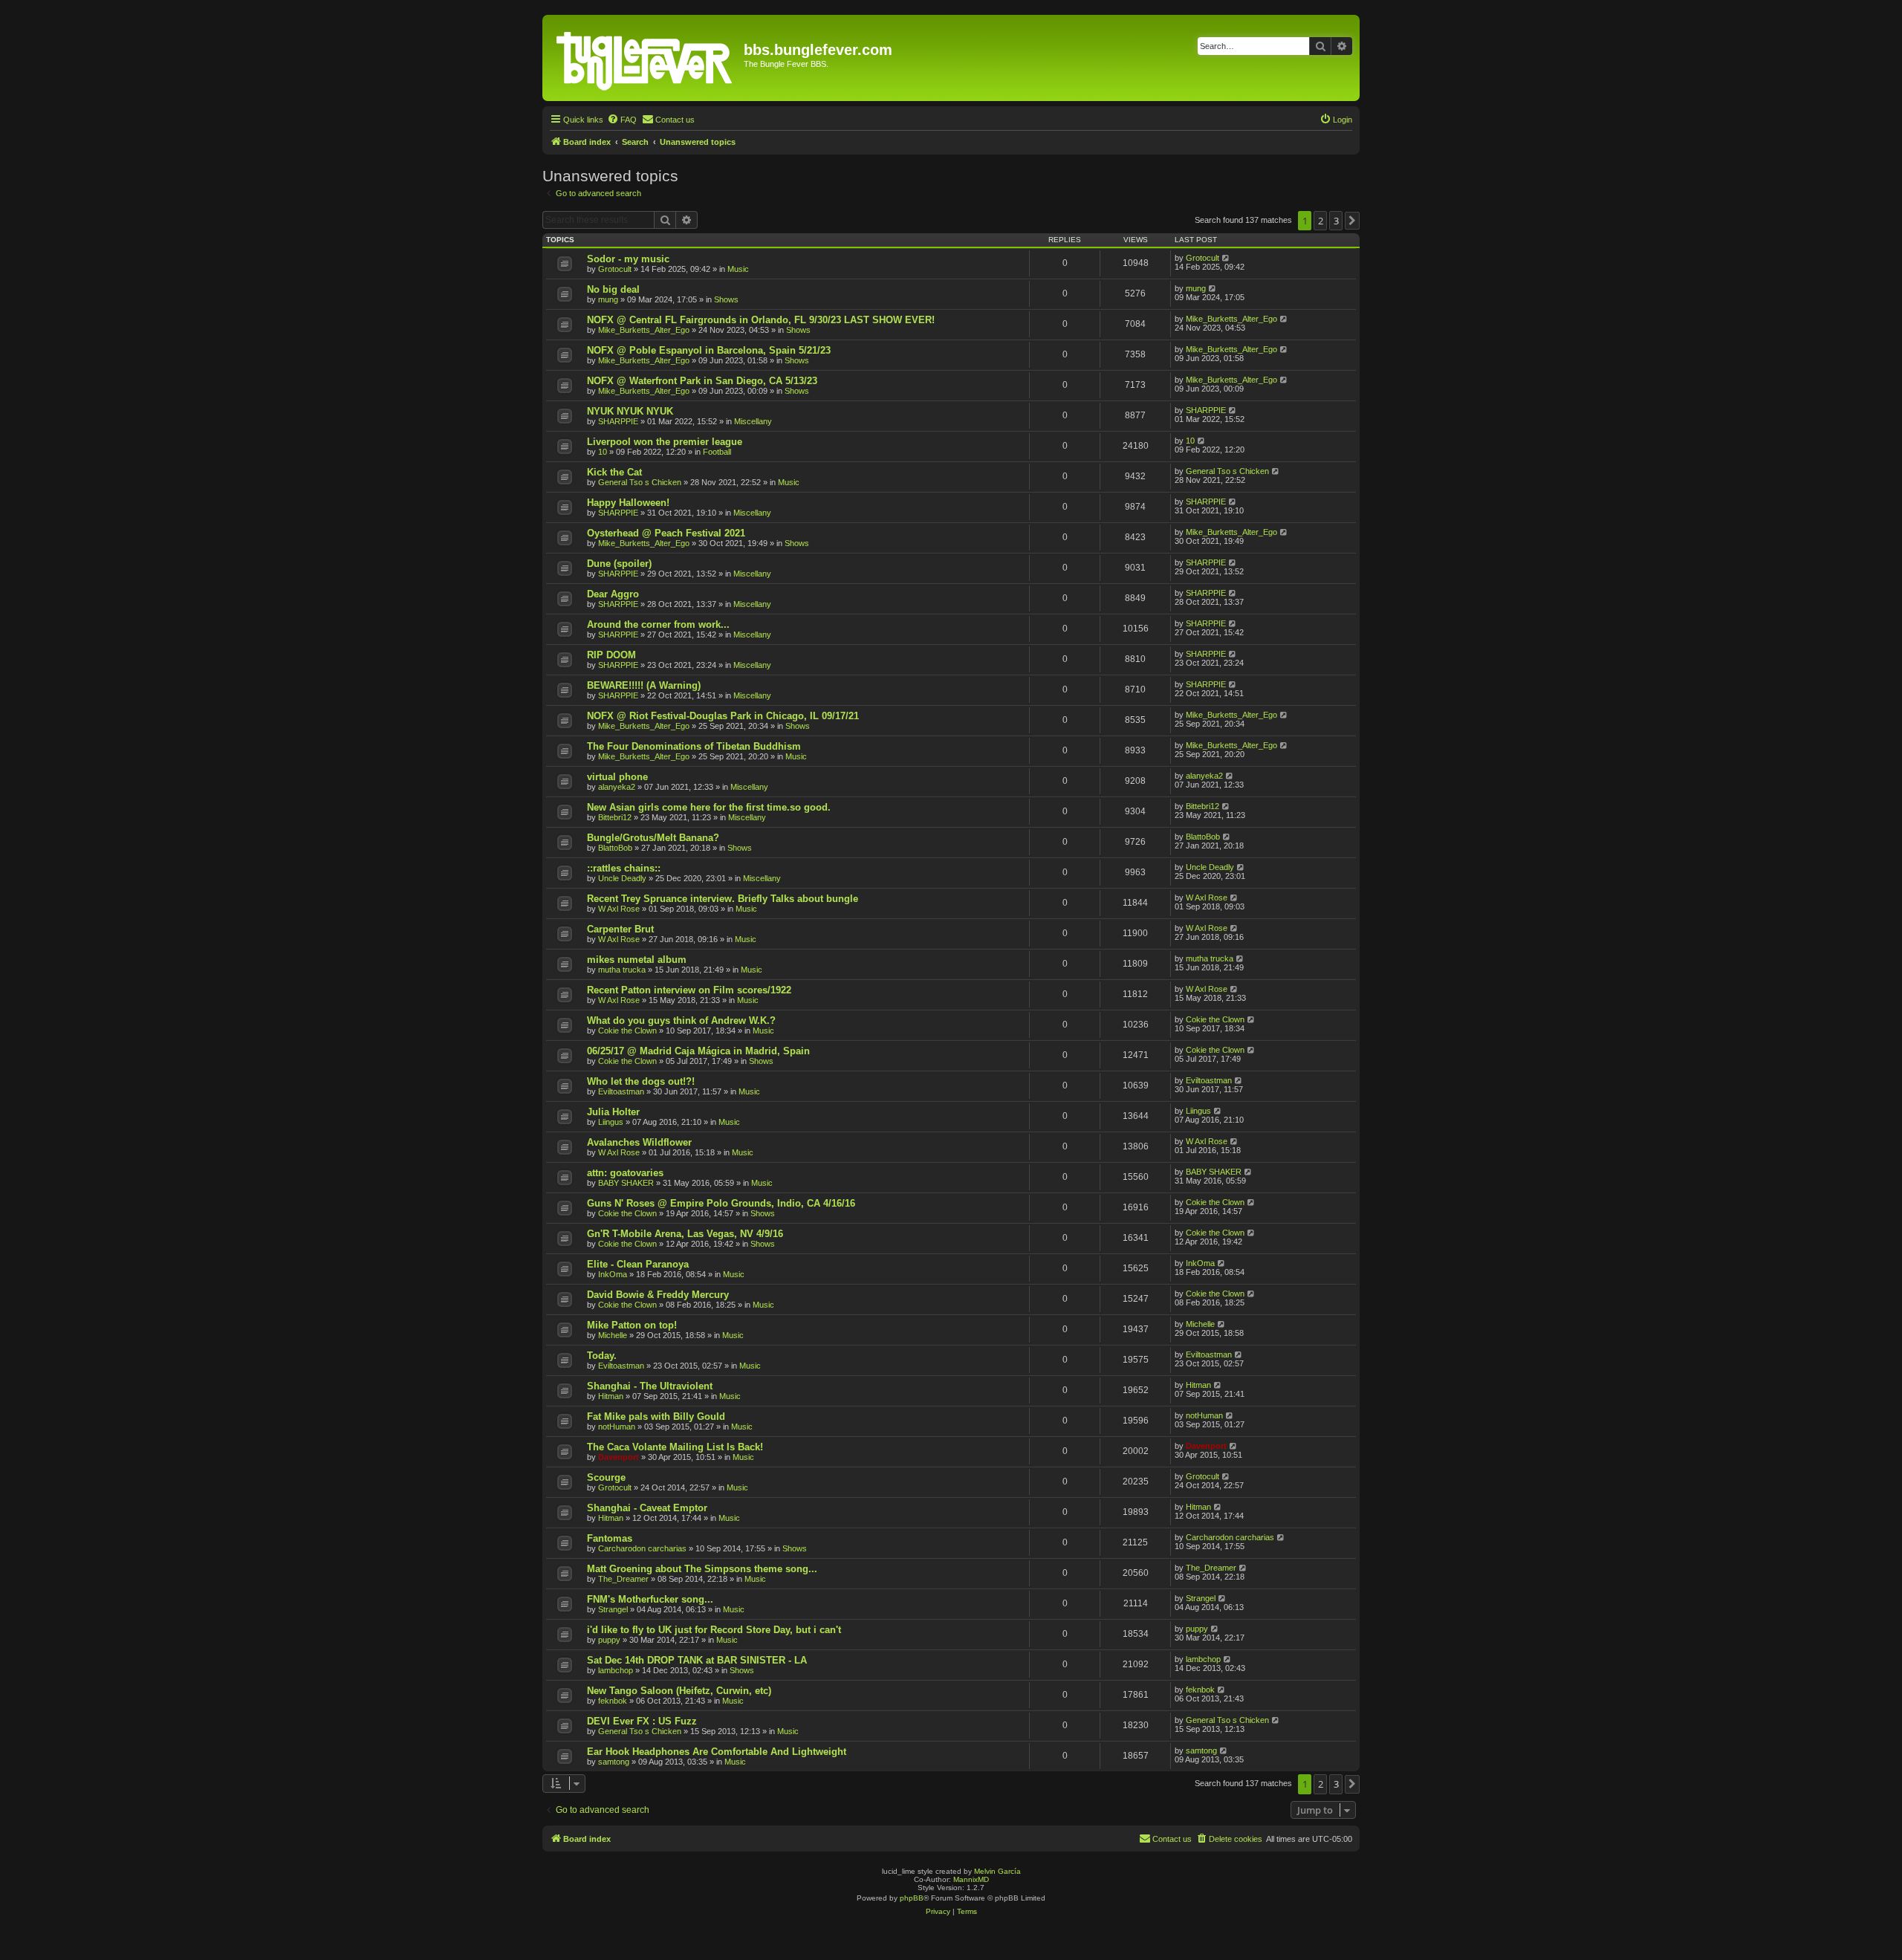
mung (608, 299)
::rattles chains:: (624, 868)
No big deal (613, 289)
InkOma (613, 1274)
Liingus (611, 1122)
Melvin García (997, 1871)
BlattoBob (615, 848)
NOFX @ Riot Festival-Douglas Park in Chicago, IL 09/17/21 (723, 716)
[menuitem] (622, 120)
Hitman (611, 1396)
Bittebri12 (615, 817)
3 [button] (1336, 221)
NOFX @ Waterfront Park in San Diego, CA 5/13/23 (702, 381)
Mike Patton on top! (632, 1325)
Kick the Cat (614, 472)
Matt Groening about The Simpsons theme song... (702, 1569)
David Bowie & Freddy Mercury (658, 1295)
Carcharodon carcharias (642, 1548)
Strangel (613, 1609)
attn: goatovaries (625, 1173)
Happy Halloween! (628, 503)
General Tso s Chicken (640, 482)
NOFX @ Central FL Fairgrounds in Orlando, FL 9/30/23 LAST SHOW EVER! (761, 320)
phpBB (912, 1898)
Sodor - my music (628, 259)
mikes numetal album (637, 960)
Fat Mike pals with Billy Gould (656, 1417)
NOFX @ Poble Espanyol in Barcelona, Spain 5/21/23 (709, 350)
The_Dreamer (623, 1579)
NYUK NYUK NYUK (630, 411)
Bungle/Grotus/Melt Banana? (653, 838)
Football (717, 452)
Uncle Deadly (622, 878)
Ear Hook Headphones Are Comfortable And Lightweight (717, 1752)
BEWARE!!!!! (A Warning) (644, 685)
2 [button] (1321, 221)
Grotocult (615, 269)
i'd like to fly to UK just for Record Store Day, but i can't (714, 1630)
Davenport (619, 1457)
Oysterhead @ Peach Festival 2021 (666, 533)
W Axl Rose (619, 909)
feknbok (613, 1701)
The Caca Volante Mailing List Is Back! (675, 1447)
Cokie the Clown (627, 1031)
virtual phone (617, 777)
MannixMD (971, 1879)
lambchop (616, 1670)
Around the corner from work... (658, 624)
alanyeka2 (617, 787)
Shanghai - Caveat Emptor (647, 1508)
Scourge (606, 1477)
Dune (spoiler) (619, 564)
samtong (614, 1762)
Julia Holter (613, 1112)
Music (738, 269)
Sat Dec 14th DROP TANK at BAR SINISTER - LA (697, 1660)
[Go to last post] (1226, 258)
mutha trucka (622, 970)
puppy (609, 1640)
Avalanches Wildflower (639, 1142)
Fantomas (610, 1538)
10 (603, 452)
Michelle (613, 1335)
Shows (726, 299)
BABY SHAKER (626, 1183)
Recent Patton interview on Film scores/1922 (689, 990)
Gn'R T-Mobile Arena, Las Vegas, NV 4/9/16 (685, 1234)
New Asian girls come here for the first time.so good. (709, 807)
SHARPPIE (618, 421)
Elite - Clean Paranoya (638, 1264)
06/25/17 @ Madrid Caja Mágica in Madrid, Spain (698, 1051)
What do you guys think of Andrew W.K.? (681, 1020)
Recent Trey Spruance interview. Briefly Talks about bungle (723, 899)
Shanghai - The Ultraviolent (650, 1386)
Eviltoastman (621, 1091)
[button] (1352, 221)
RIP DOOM (611, 655)
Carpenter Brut (620, 929)
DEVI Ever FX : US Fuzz (642, 1721)
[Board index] (645, 58)
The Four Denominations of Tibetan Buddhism (694, 746)
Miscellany (753, 421)
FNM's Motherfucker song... (650, 1599)
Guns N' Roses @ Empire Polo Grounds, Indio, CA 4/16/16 (721, 1203)
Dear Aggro (613, 594)
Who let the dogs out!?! (641, 1081)
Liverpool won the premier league (665, 442)
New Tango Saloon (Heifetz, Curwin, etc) (679, 1691)
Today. (602, 1356)
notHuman (617, 1427)
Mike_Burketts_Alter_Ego (644, 330)
